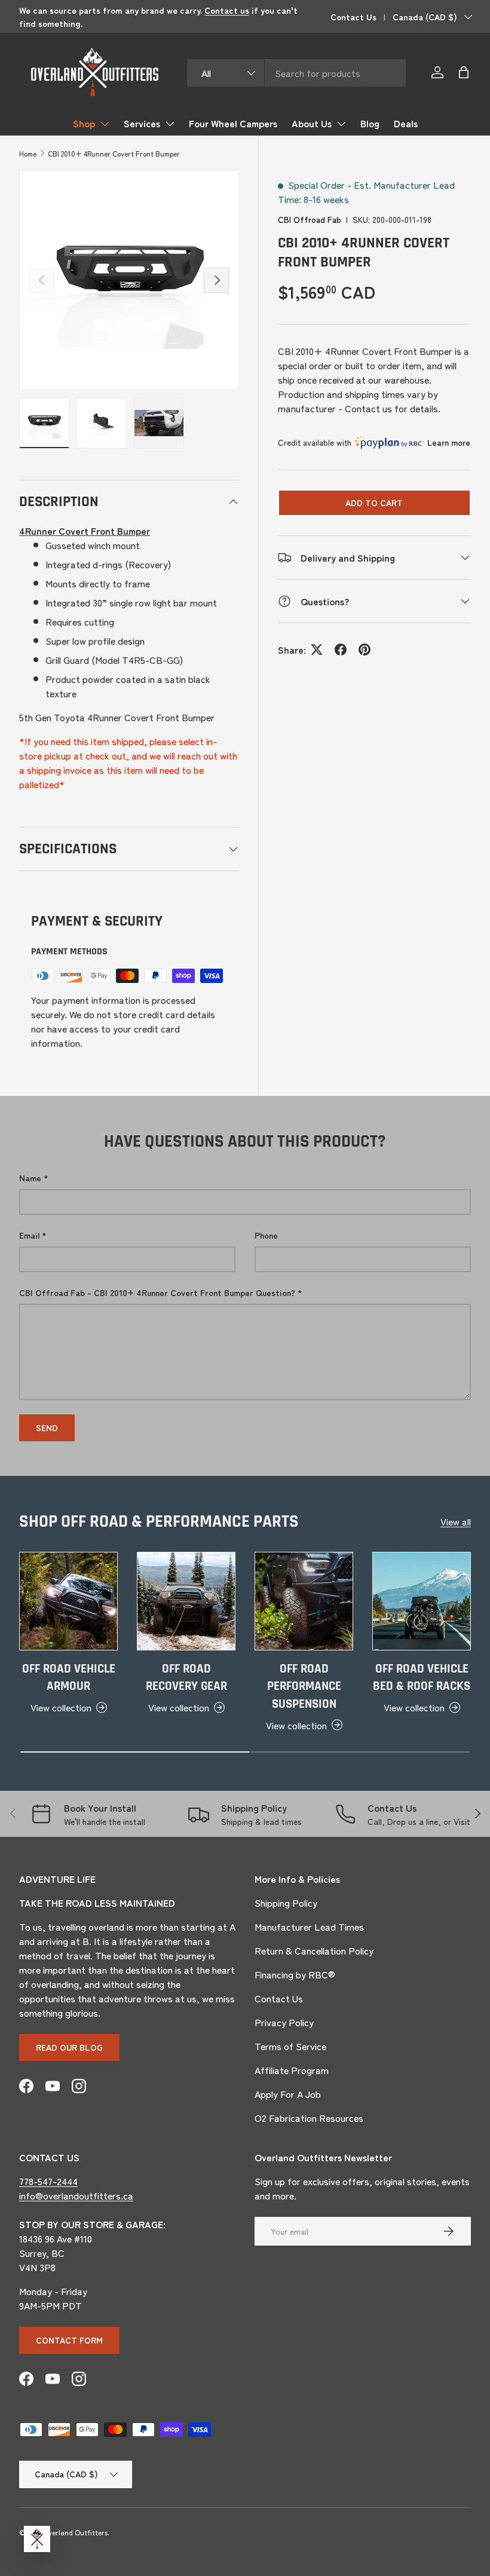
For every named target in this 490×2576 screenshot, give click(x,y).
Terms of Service (290, 2046)
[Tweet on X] (317, 650)
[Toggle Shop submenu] (105, 124)
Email (29, 1235)
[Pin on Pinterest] (365, 650)
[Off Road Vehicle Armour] (68, 1601)
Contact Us (353, 16)
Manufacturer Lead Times (309, 1926)
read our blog (69, 2047)
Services (142, 123)
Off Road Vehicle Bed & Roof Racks (422, 1678)
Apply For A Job (288, 2094)
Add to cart (374, 503)
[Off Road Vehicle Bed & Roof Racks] (422, 1601)
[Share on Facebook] (341, 650)
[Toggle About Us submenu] (341, 124)
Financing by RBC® (295, 1974)
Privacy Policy (284, 2022)
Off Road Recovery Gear (186, 1678)
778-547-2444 (48, 2181)
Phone (266, 1235)
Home (28, 153)
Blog (370, 123)
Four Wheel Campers (233, 123)
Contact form (69, 2340)
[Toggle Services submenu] (170, 124)
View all (456, 1521)
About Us (312, 123)
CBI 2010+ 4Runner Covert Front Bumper (114, 153)
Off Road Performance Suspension (304, 1686)
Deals (406, 123)
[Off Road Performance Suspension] (304, 1601)
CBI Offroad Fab (310, 219)
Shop (84, 123)
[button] (464, 72)
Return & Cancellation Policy (314, 1950)
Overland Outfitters (75, 2532)
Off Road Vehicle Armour (69, 1678)
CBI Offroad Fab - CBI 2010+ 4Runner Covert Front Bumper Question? (157, 1292)
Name (30, 1178)
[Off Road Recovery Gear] (186, 1601)
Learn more (449, 442)
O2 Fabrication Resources (309, 2118)
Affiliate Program (292, 2070)
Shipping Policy (286, 1903)
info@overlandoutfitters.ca (76, 2195)
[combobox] (296, 73)
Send (47, 1428)
